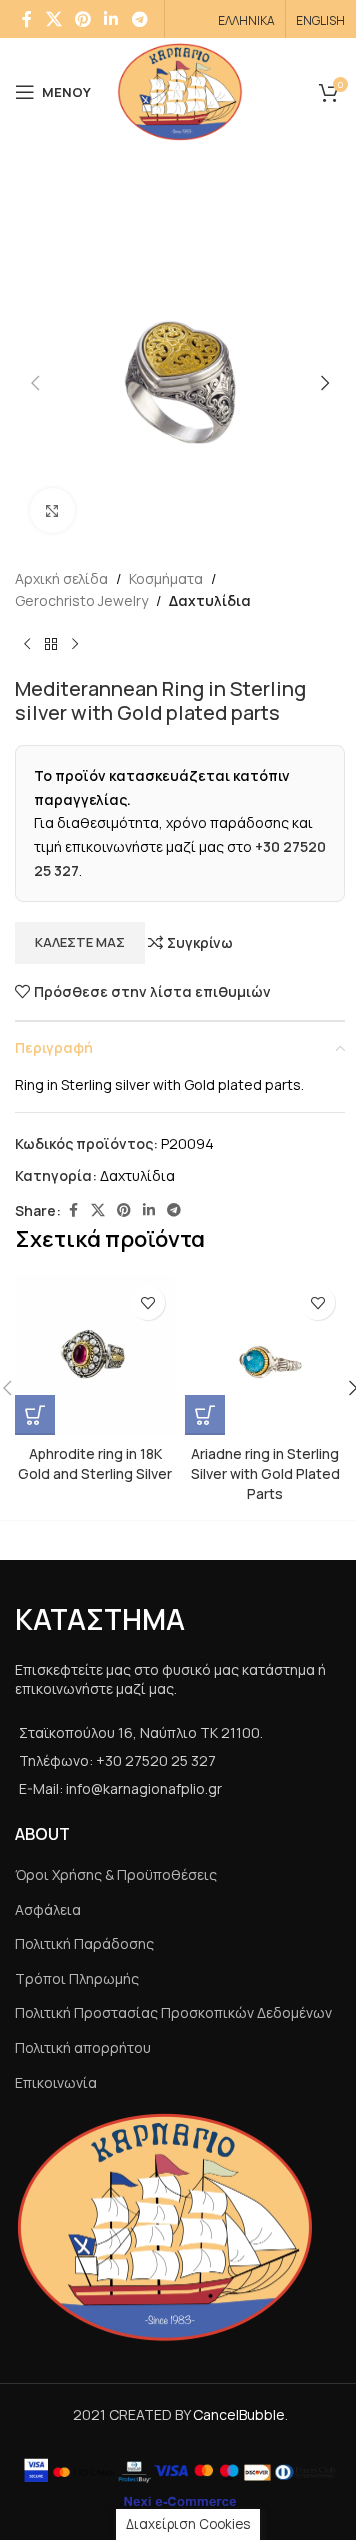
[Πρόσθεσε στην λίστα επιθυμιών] (147, 1302)
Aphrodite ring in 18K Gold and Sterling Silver (95, 1463)
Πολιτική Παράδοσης (84, 1943)
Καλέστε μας (80, 942)
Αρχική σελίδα (61, 578)
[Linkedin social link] (111, 19)
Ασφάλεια (48, 1909)
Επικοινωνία (56, 2082)
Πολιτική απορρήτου (83, 2047)
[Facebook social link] (27, 19)
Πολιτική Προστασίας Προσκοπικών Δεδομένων (173, 2012)
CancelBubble (239, 2414)
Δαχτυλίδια (210, 600)
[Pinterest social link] (82, 19)
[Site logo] (180, 90)
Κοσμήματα (166, 578)
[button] (35, 383)
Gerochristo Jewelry (81, 600)
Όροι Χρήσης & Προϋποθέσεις (116, 1874)
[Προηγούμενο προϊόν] (27, 645)
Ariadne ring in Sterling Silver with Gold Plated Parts (265, 1473)
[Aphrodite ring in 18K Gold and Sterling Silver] (95, 1355)
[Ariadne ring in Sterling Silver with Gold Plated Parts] (265, 1355)
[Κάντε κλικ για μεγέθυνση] (52, 510)
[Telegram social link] (139, 19)
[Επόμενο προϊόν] (75, 645)
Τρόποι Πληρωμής (77, 1978)
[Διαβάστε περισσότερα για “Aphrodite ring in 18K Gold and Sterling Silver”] (35, 1415)
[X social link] (53, 19)
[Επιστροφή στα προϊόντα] (51, 645)
